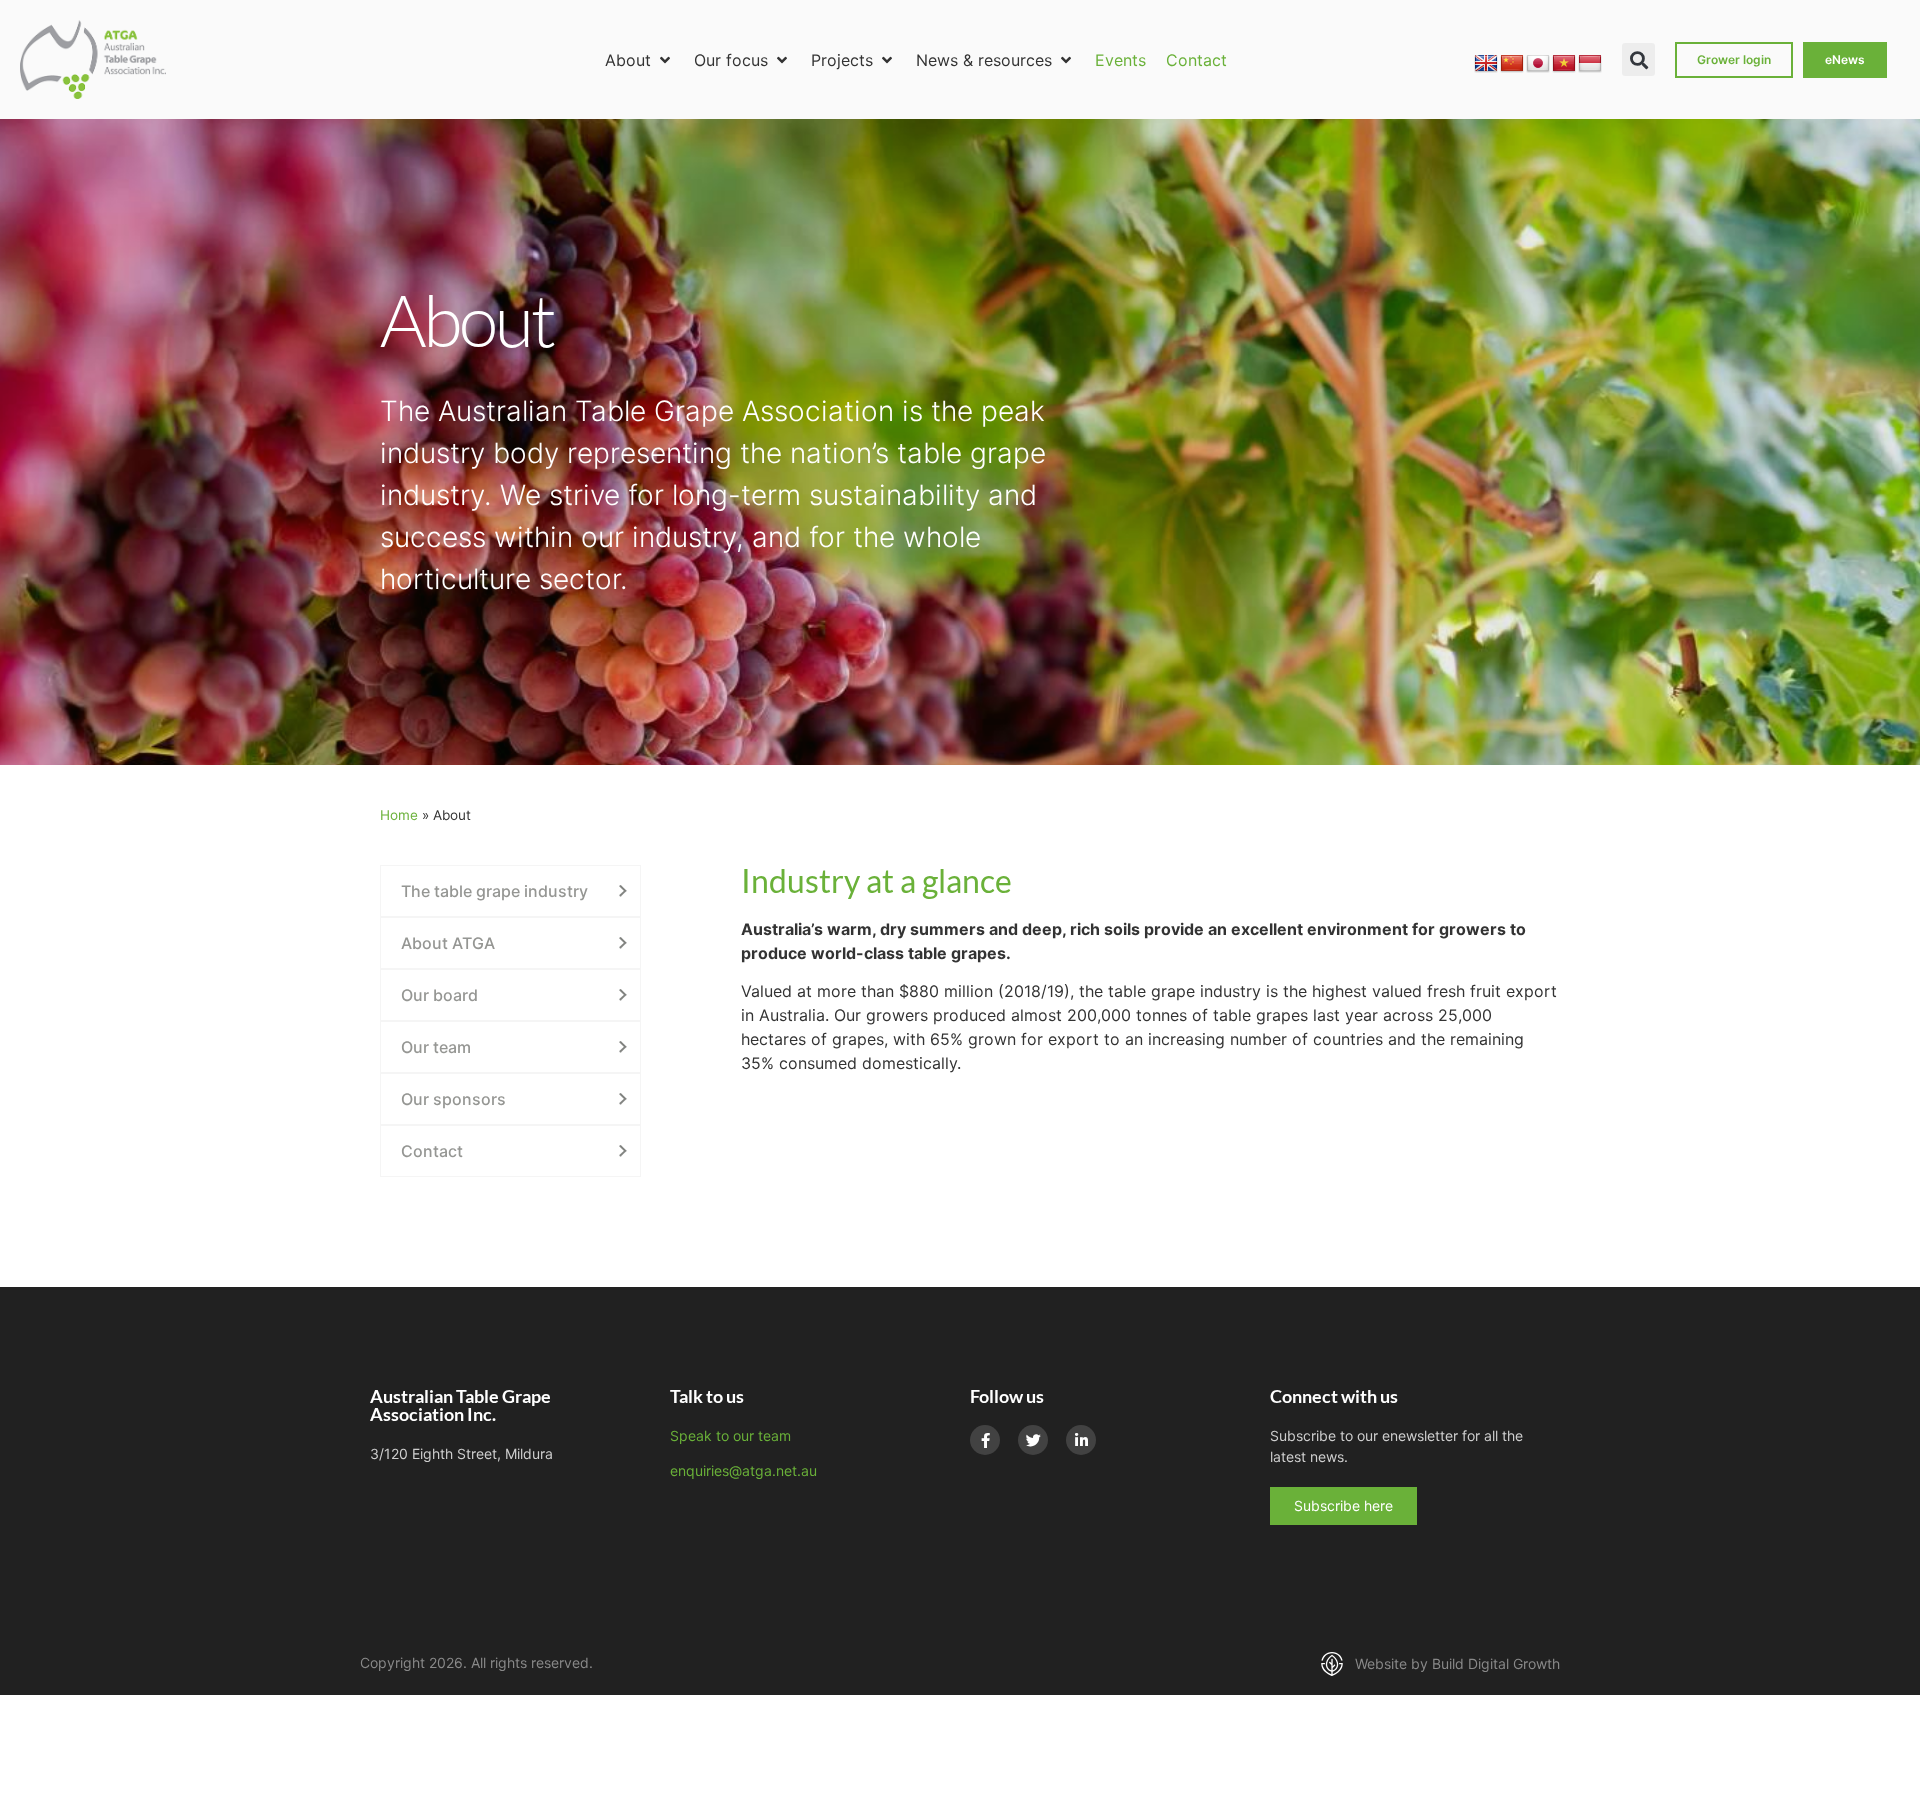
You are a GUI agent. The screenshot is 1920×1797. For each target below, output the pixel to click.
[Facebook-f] (985, 1440)
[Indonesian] (1590, 64)
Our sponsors (453, 1099)
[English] (1486, 64)
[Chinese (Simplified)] (1512, 64)
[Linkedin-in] (1081, 1440)
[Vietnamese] (1564, 64)
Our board (439, 995)
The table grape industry (494, 891)
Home (399, 815)
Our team (436, 1047)
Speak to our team (730, 1435)
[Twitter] (1033, 1440)
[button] (639, 60)
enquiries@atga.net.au (743, 1470)
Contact (432, 1151)
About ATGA (448, 943)
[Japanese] (1538, 64)
